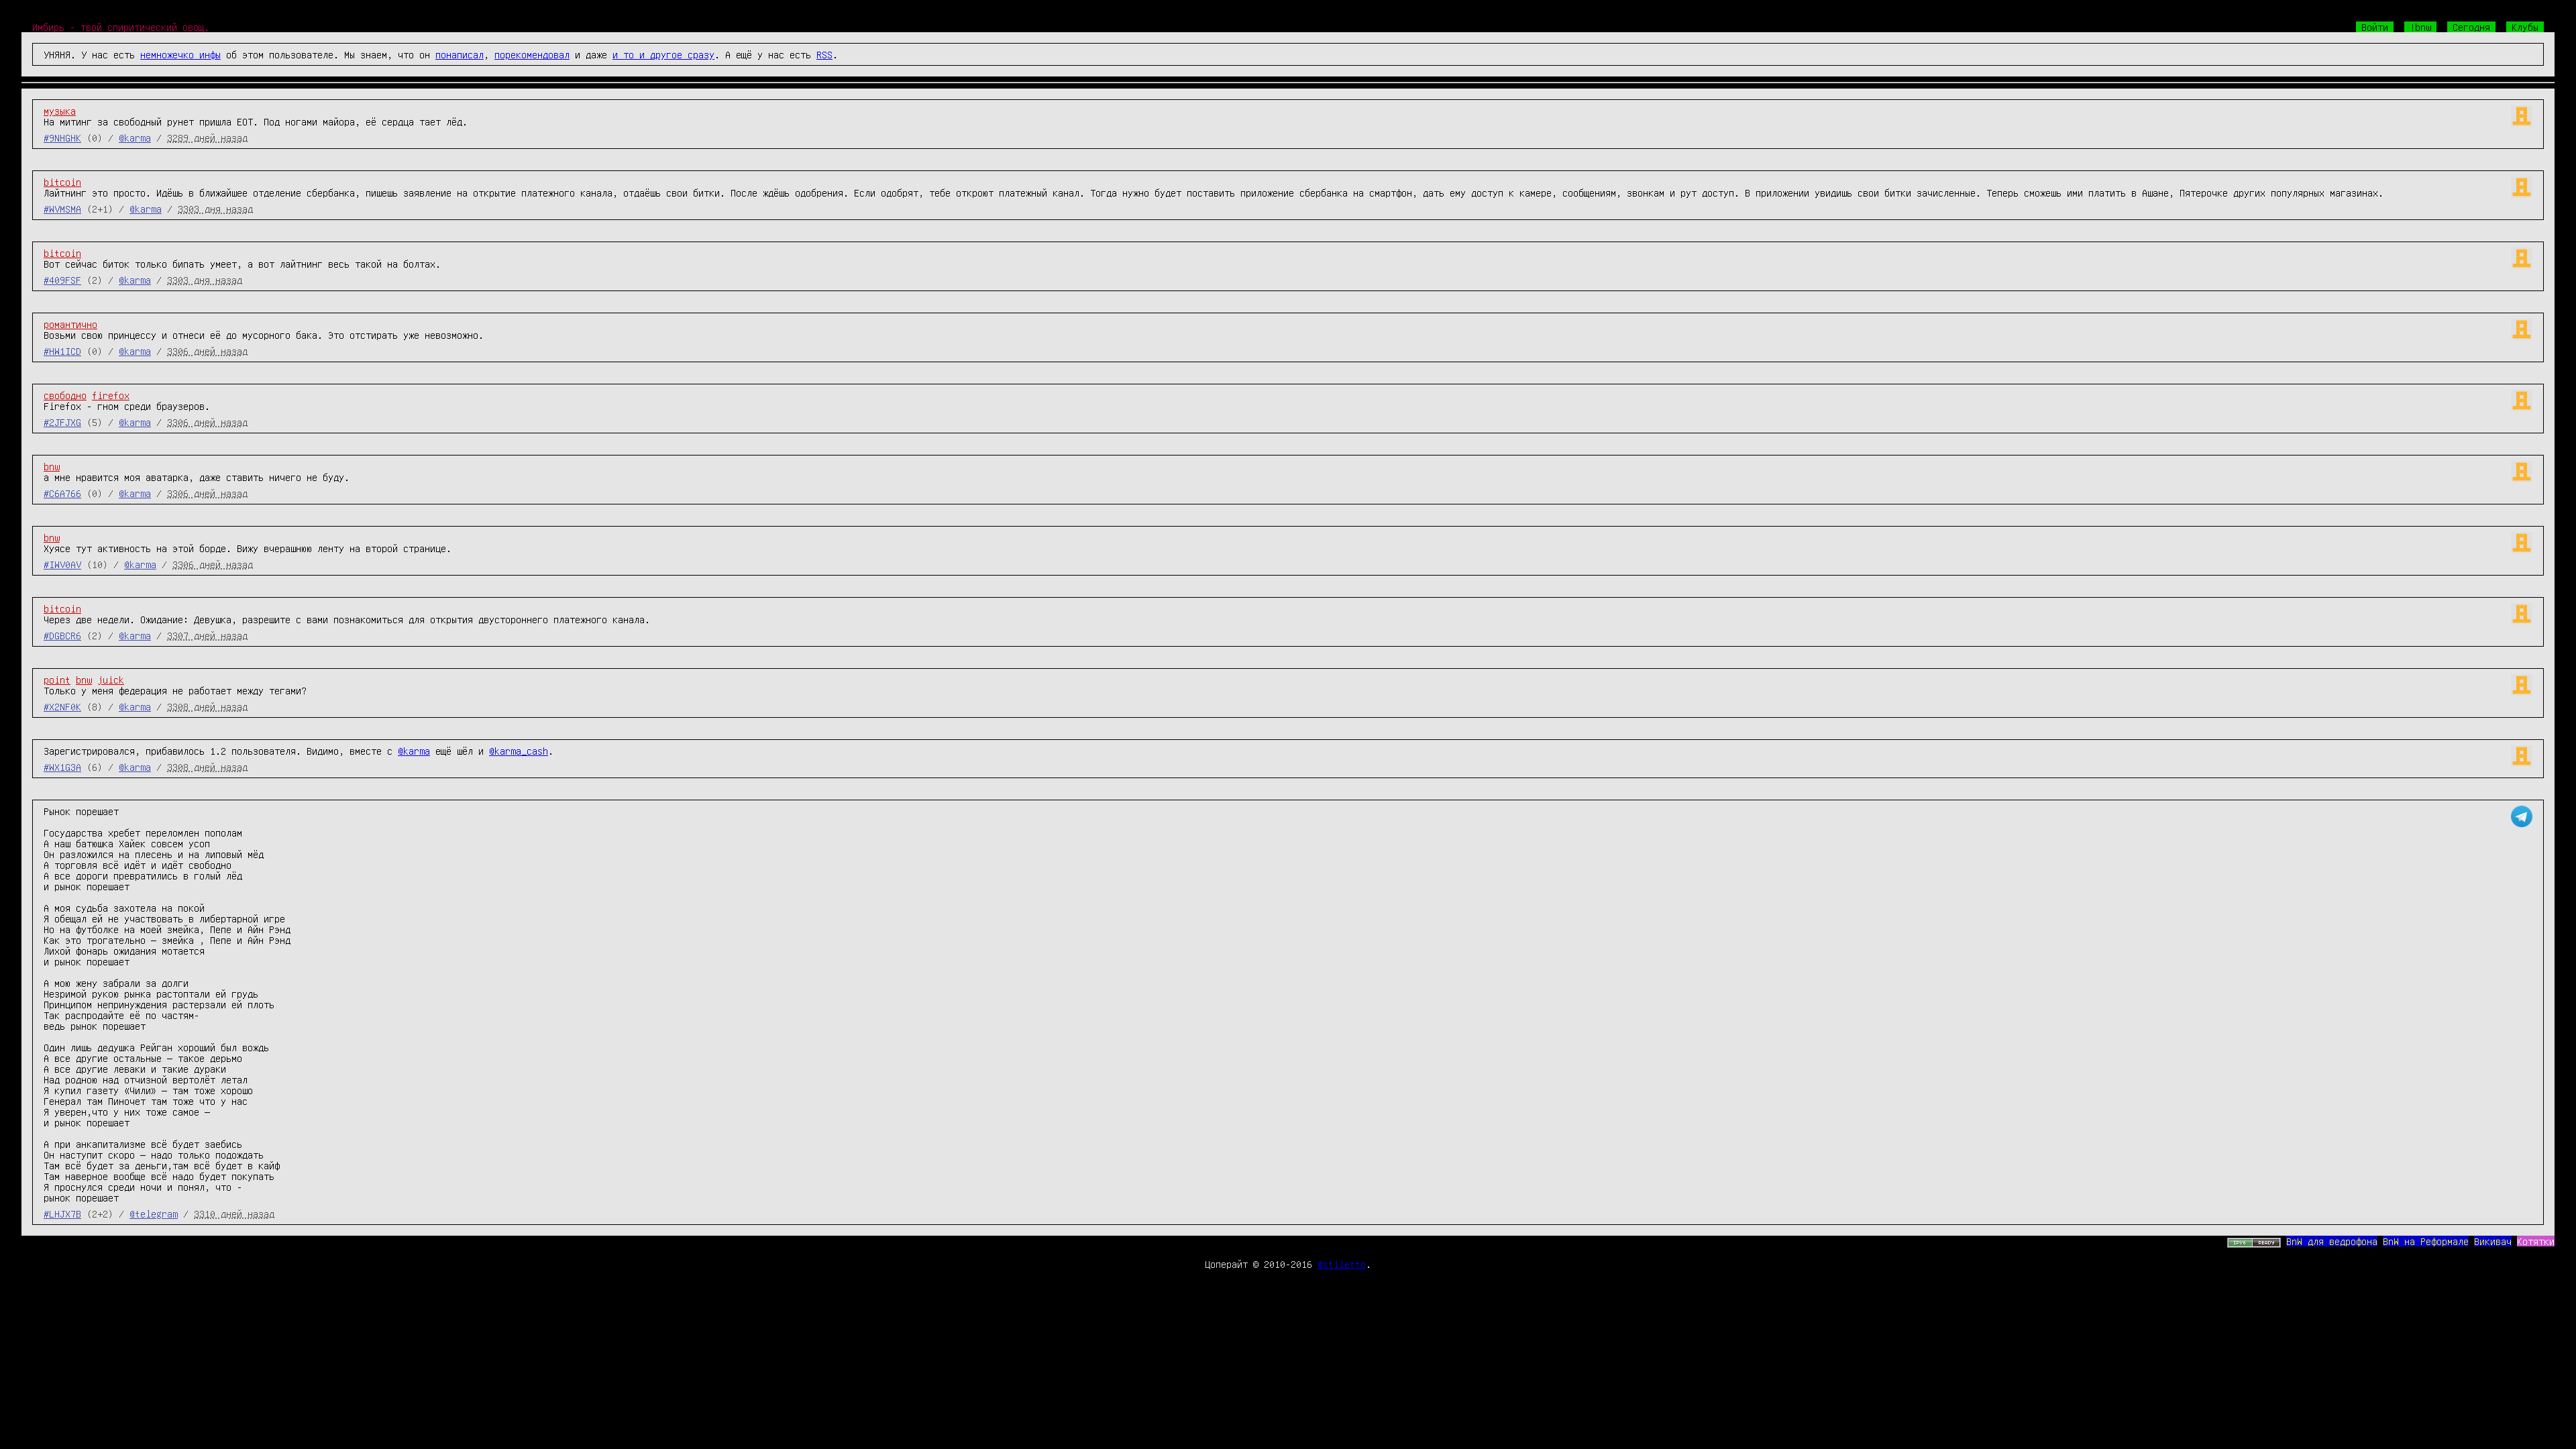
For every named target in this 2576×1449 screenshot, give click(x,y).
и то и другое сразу (663, 54)
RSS (824, 54)
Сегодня (2471, 27)
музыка (60, 111)
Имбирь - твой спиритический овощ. (121, 27)
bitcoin (62, 182)
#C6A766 (62, 493)
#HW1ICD (62, 351)
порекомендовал (532, 54)
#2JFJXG (62, 422)
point (57, 680)
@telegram (154, 1214)
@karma (135, 138)
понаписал (460, 54)
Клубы (2525, 27)
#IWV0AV (62, 564)
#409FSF (62, 280)
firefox (111, 395)
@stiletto (1342, 1264)
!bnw (2420, 27)
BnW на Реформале (2426, 1241)
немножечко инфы (180, 54)
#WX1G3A (62, 767)
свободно (65, 395)
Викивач (2493, 1241)
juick (111, 680)
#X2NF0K (62, 706)
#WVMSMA (62, 209)
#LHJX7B (62, 1214)
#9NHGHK (62, 138)
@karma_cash (519, 751)
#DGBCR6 (62, 635)
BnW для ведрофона (2332, 1241)
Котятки (2536, 1241)
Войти (2375, 27)
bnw (52, 466)
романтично (70, 324)
